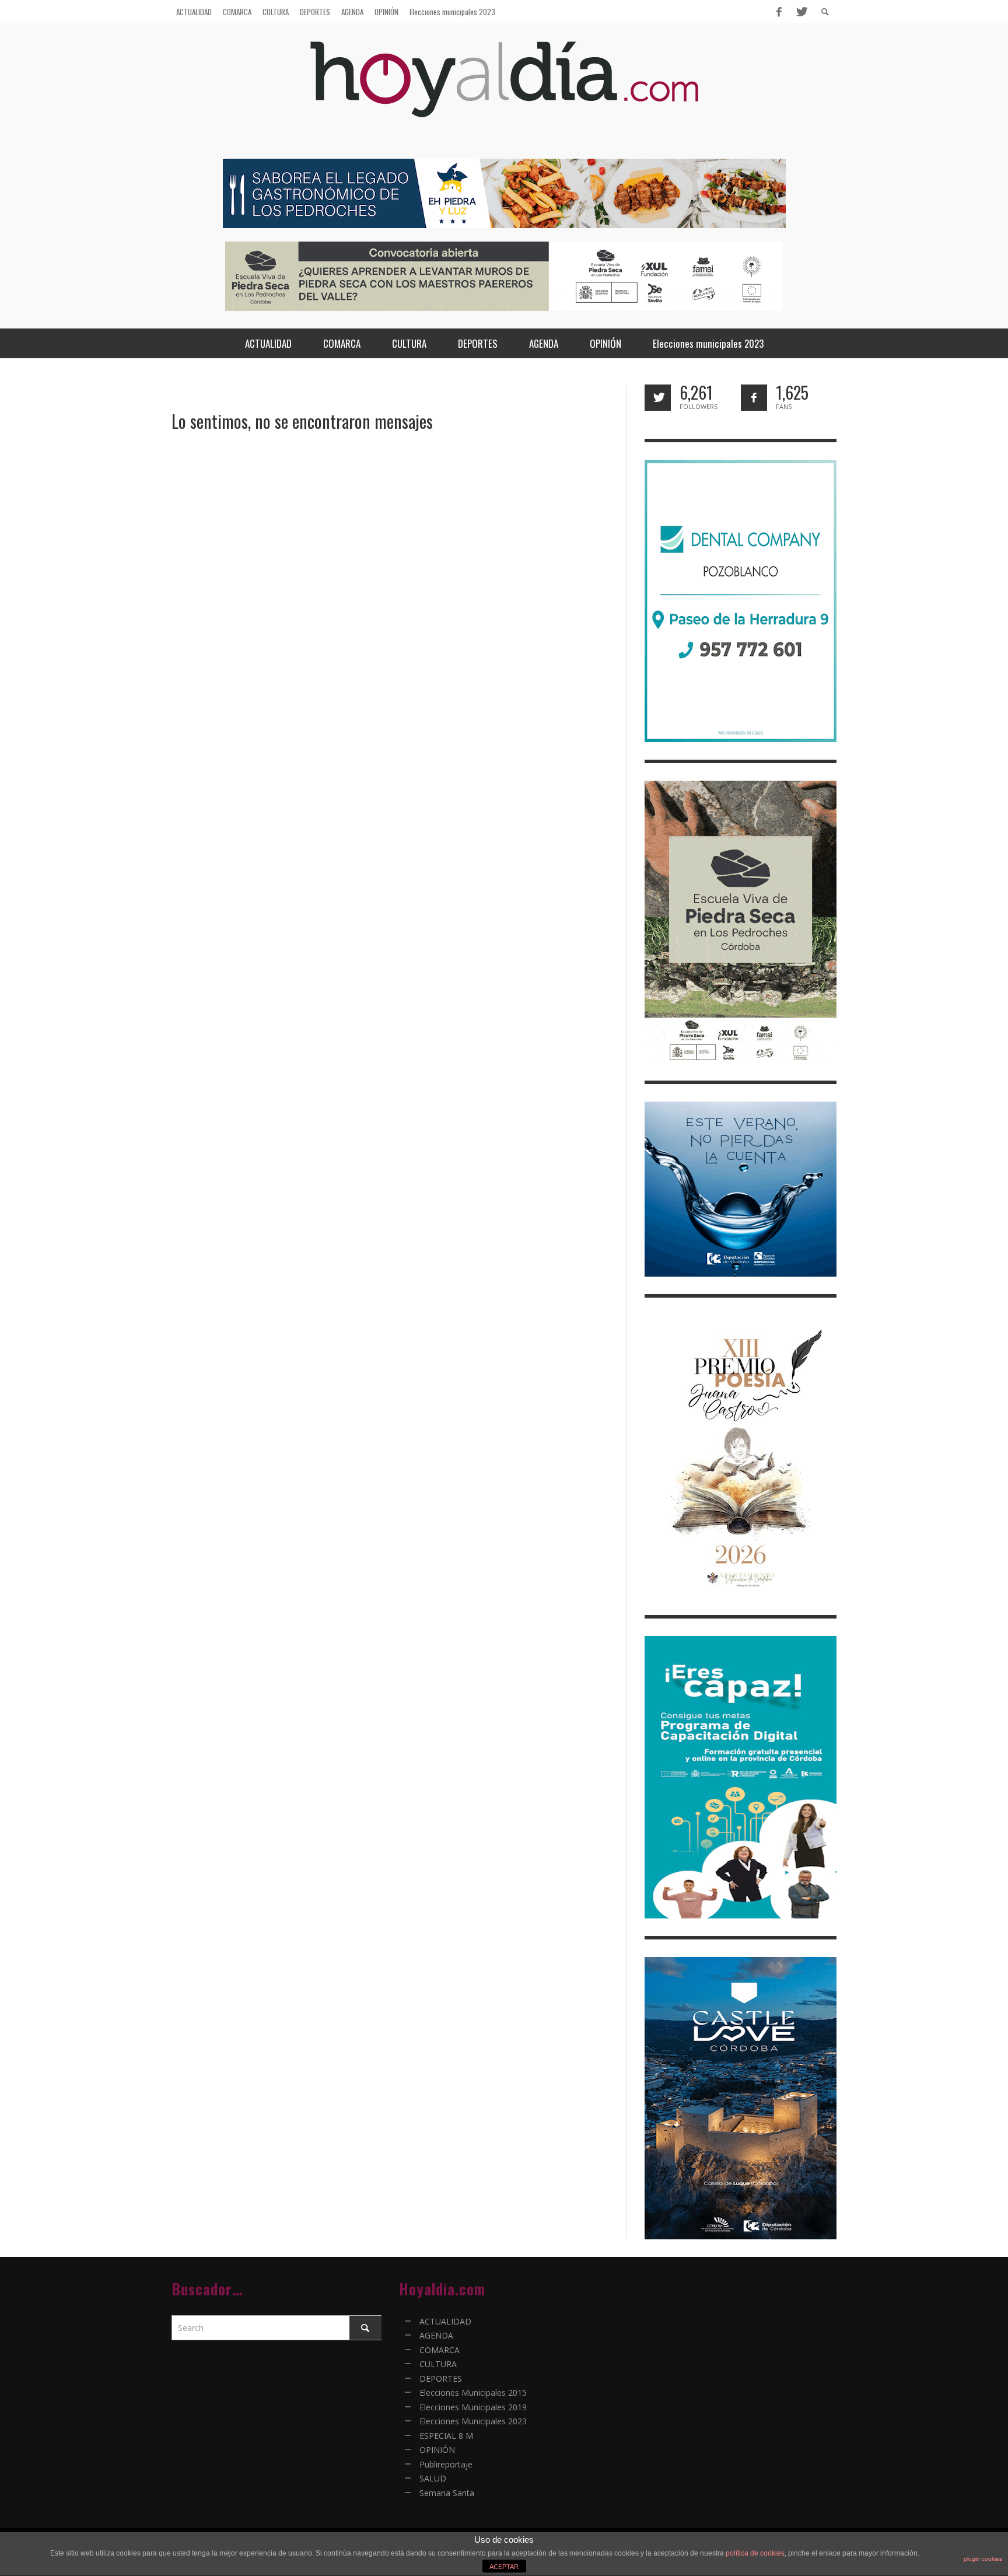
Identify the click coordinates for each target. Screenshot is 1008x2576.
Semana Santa (447, 2493)
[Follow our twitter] (658, 398)
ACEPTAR (504, 2567)
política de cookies (755, 2553)
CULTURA (438, 2364)
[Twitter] (801, 12)
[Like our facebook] (754, 398)
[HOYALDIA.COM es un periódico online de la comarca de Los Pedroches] (504, 90)
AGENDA (436, 2335)
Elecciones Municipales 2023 (473, 2421)
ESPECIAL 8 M (446, 2436)
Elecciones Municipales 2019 (473, 2407)
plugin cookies (983, 2559)
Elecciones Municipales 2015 (473, 2393)
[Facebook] (779, 12)
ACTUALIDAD (445, 2321)
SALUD (433, 2478)
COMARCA (440, 2350)
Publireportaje (446, 2464)
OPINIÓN (437, 2450)
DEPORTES (441, 2378)
